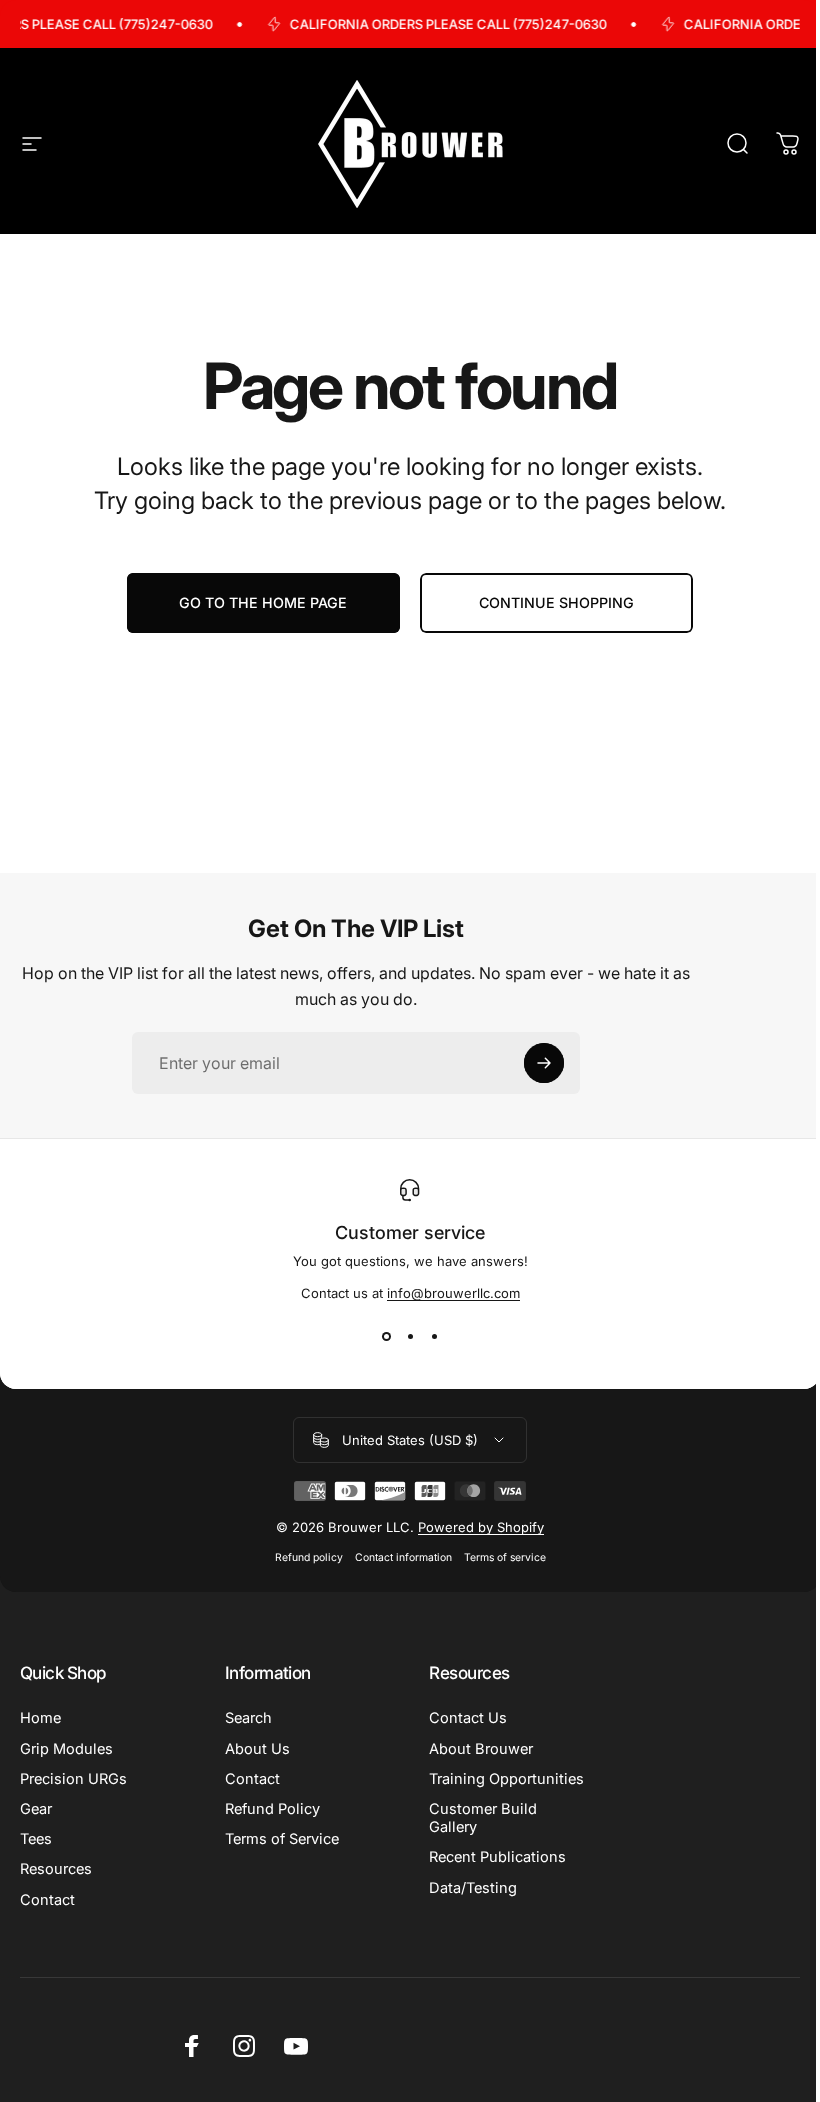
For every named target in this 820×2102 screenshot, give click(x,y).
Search (248, 1718)
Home (40, 1718)
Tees (36, 1839)
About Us (257, 1749)
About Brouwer (481, 1749)
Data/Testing (473, 1888)
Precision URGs (73, 1779)
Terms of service (505, 1557)
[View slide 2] (410, 1337)
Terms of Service (282, 1839)
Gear (36, 1809)
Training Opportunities (506, 1779)
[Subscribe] (544, 1063)
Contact (47, 1900)
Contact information (403, 1557)
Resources (56, 1869)
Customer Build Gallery (483, 1818)
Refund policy (309, 1557)
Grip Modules (66, 1749)
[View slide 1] (386, 1337)
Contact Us (468, 1718)
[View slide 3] (434, 1337)
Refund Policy (272, 1809)
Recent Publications (497, 1857)
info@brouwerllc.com (453, 1293)
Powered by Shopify (481, 1527)
